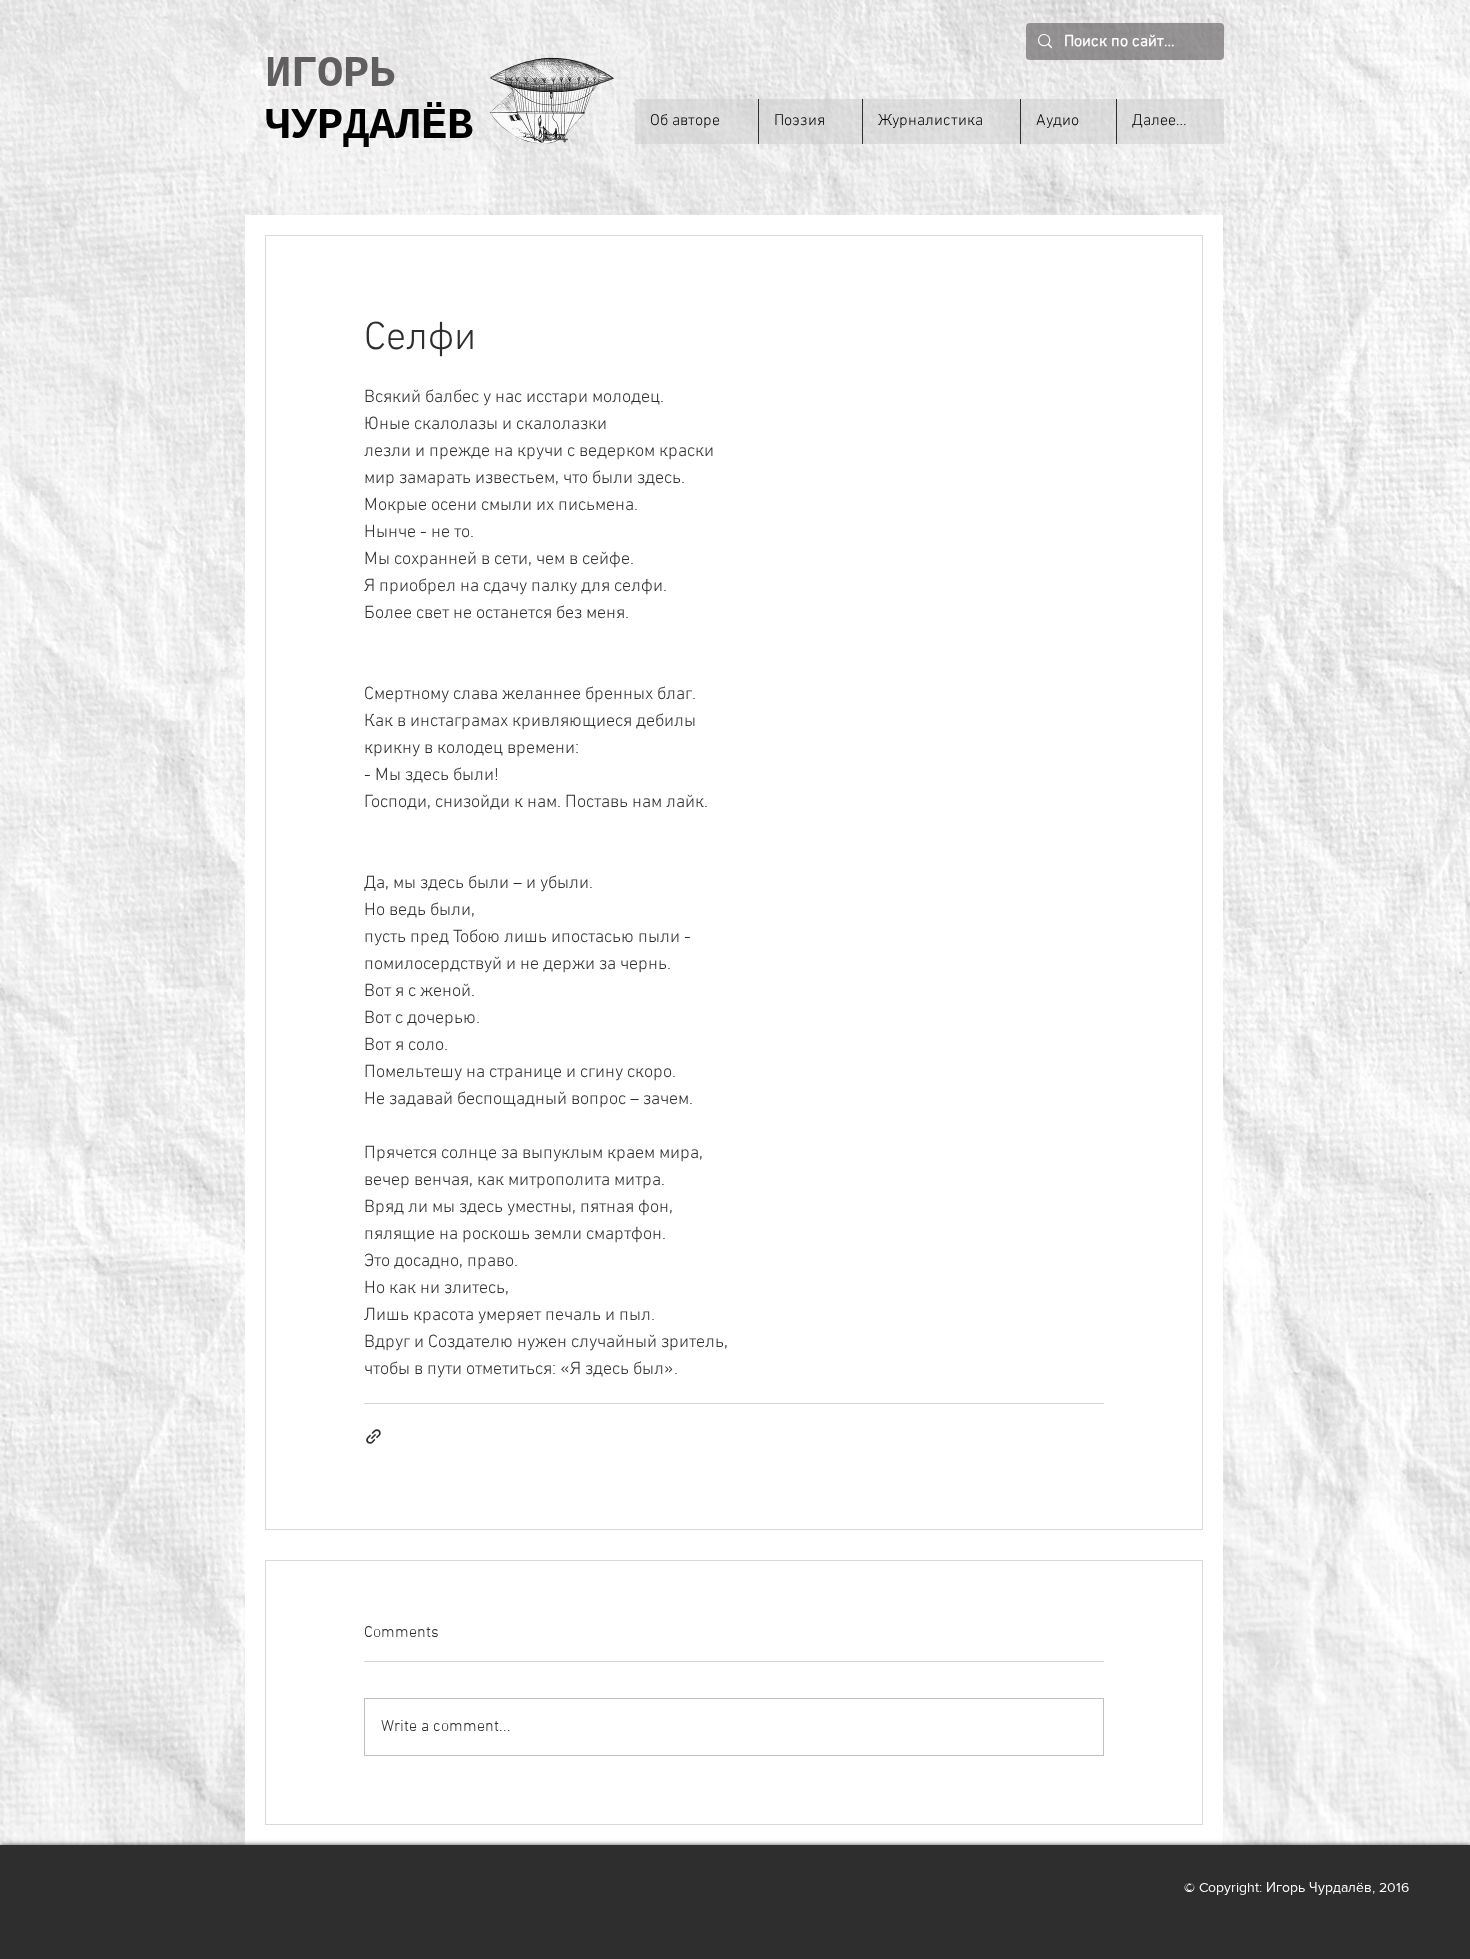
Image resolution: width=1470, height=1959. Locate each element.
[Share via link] (373, 1436)
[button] (810, 121)
